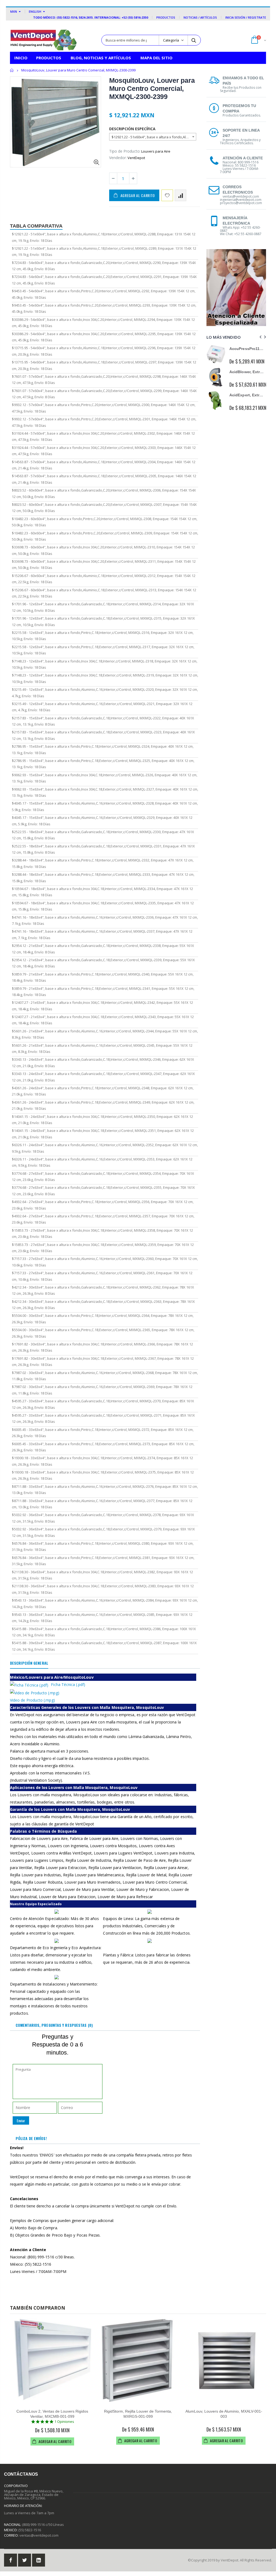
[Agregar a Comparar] (180, 195)
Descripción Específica (132, 129)
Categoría (171, 40)
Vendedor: (118, 158)
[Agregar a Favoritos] (167, 195)
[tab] (29, 1663)
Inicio (12, 70)
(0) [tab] (54, 2025)
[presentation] (260, 337)
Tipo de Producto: (125, 151)
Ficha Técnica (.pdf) (68, 1684)
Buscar (194, 40)
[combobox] (153, 137)
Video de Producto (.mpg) (32, 1700)
